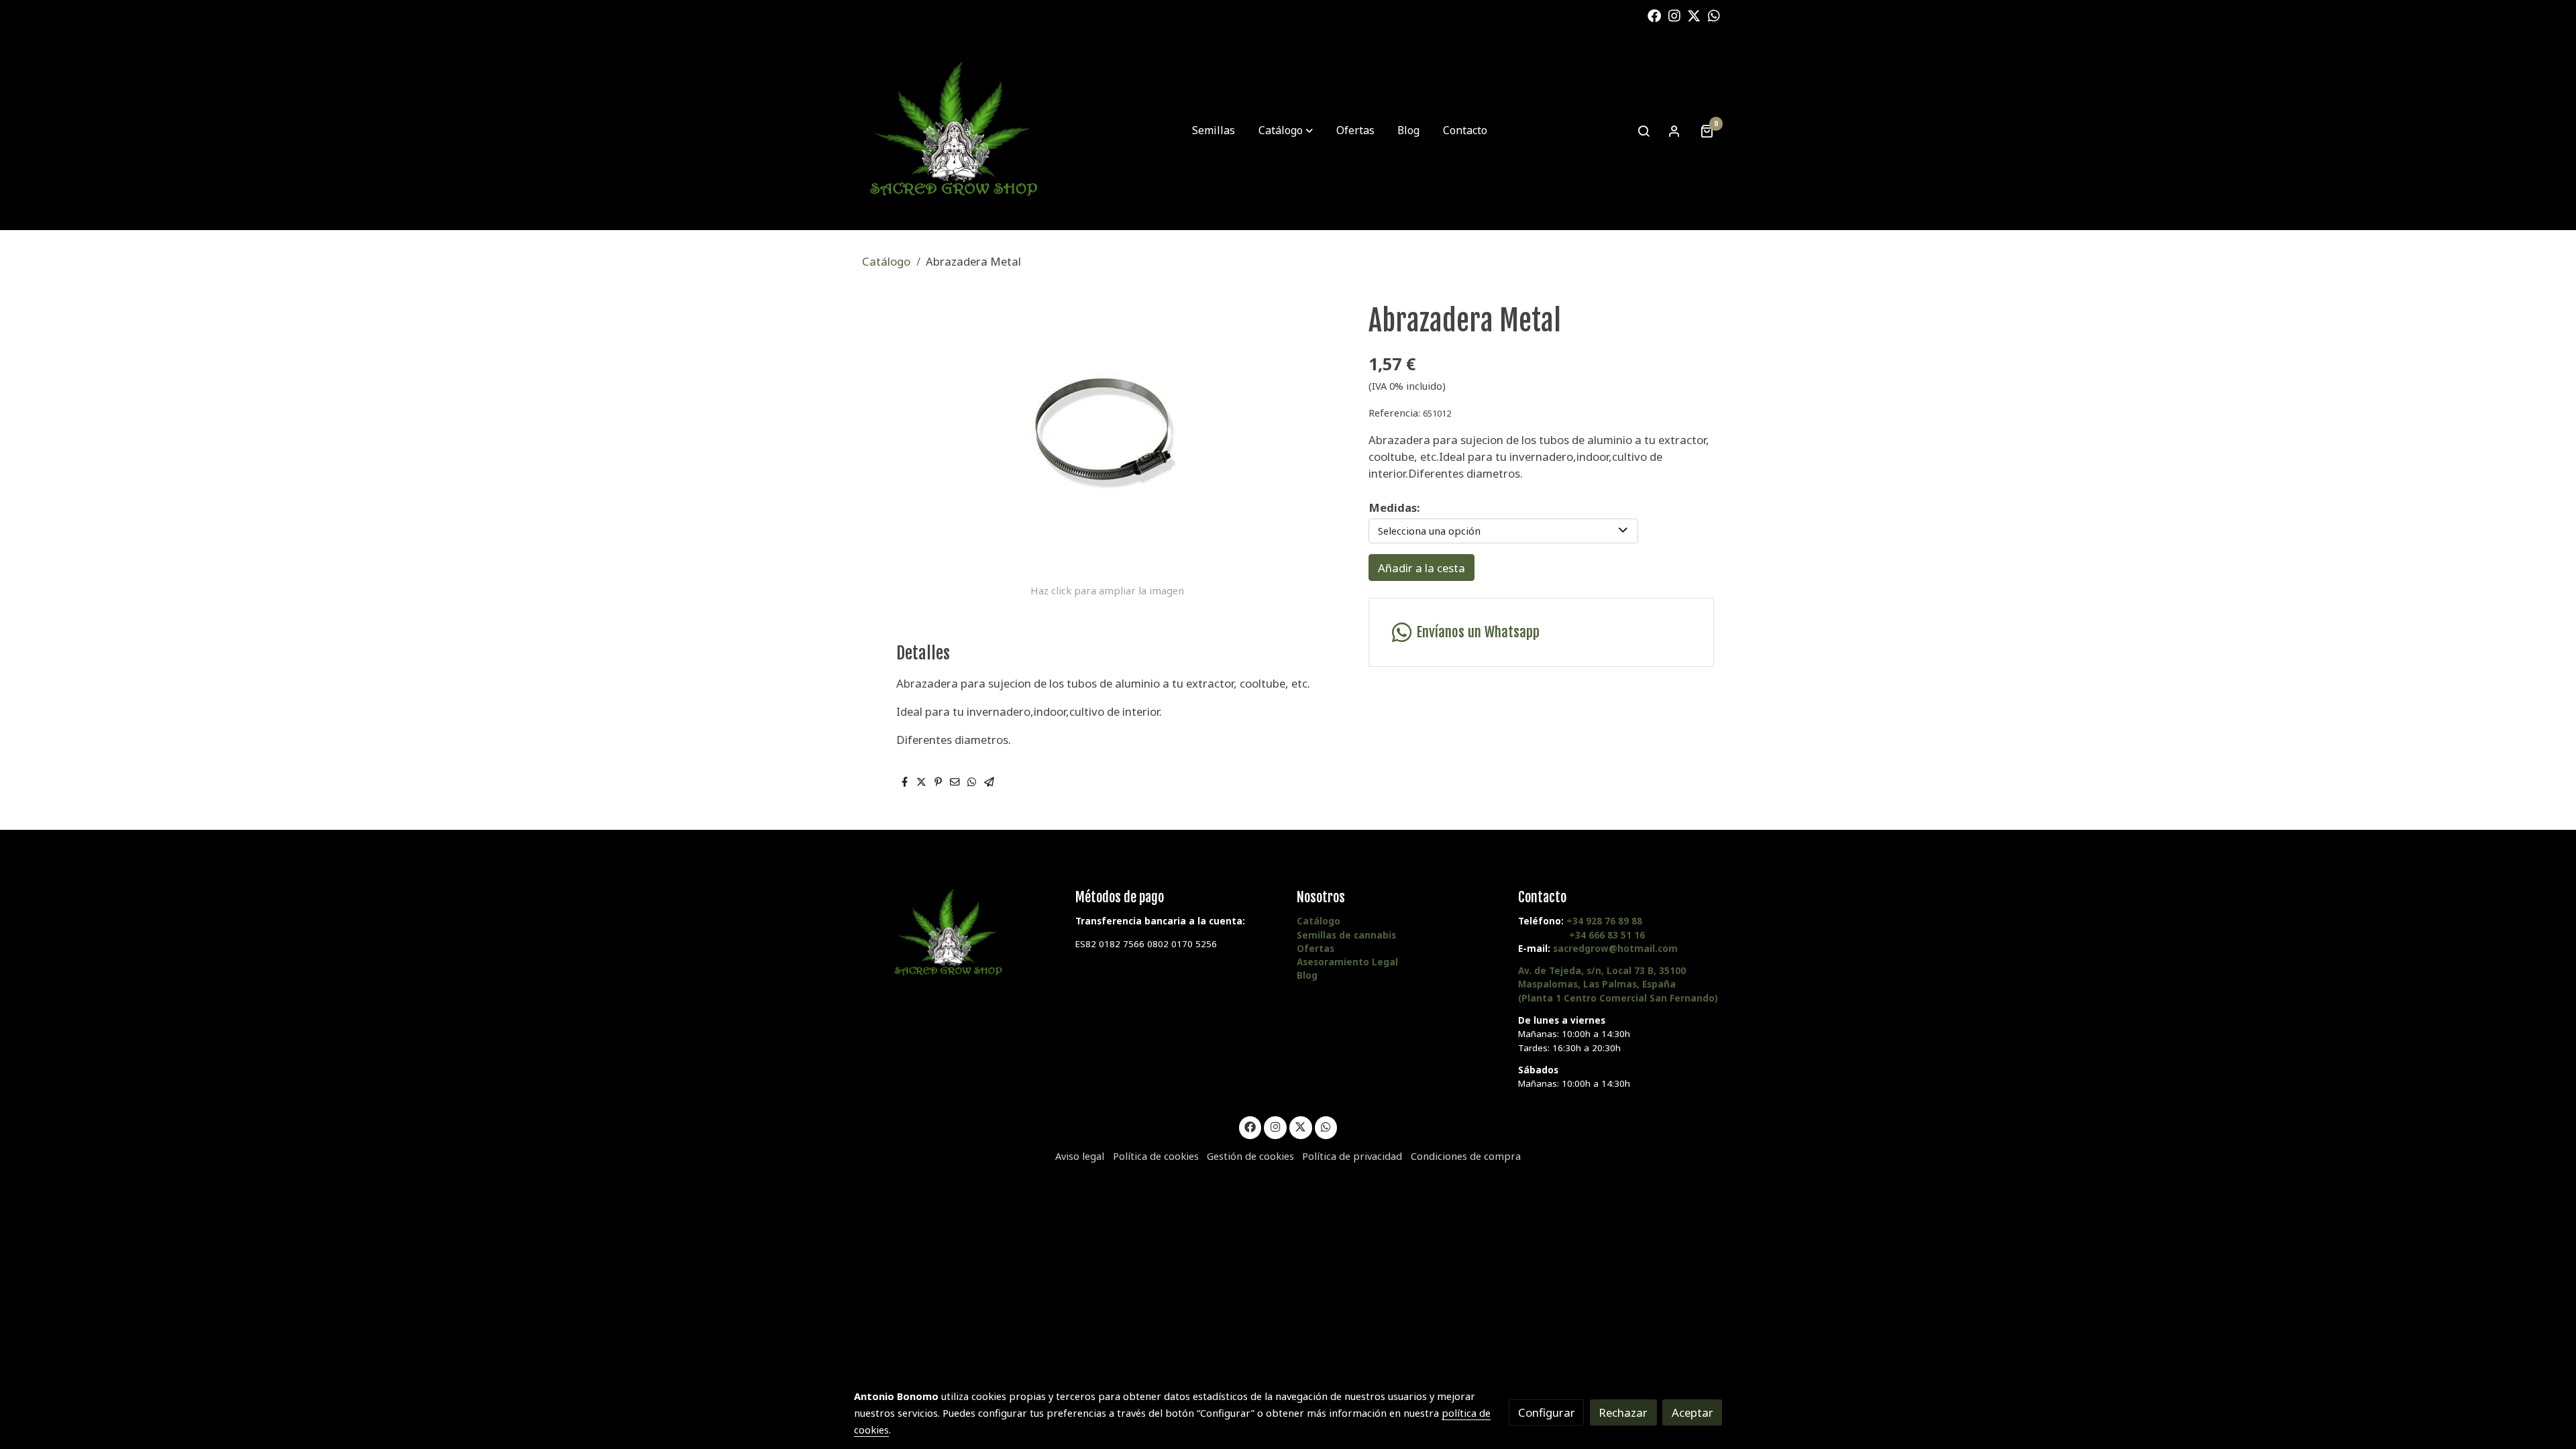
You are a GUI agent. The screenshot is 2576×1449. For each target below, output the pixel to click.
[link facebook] (1654, 15)
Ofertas (1316, 949)
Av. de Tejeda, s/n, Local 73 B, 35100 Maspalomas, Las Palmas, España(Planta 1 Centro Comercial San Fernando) (1618, 984)
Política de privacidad (1352, 1156)
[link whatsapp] (1714, 15)
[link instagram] (1674, 15)
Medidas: (1394, 507)
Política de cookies (1156, 1156)
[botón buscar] (1644, 131)
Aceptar (1693, 1412)
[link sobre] (956, 933)
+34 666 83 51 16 (1607, 935)
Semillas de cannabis (1346, 935)
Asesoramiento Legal (1347, 962)
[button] (1286, 131)
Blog (1307, 975)
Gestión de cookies (1250, 1156)
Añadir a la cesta (1421, 568)
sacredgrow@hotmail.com (1615, 949)
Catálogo (886, 261)
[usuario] (1674, 131)
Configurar (1547, 1412)
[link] (953, 131)
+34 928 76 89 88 (1604, 921)
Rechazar (1623, 1412)
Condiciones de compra (1466, 1156)
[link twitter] (1694, 15)
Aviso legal (1080, 1156)
